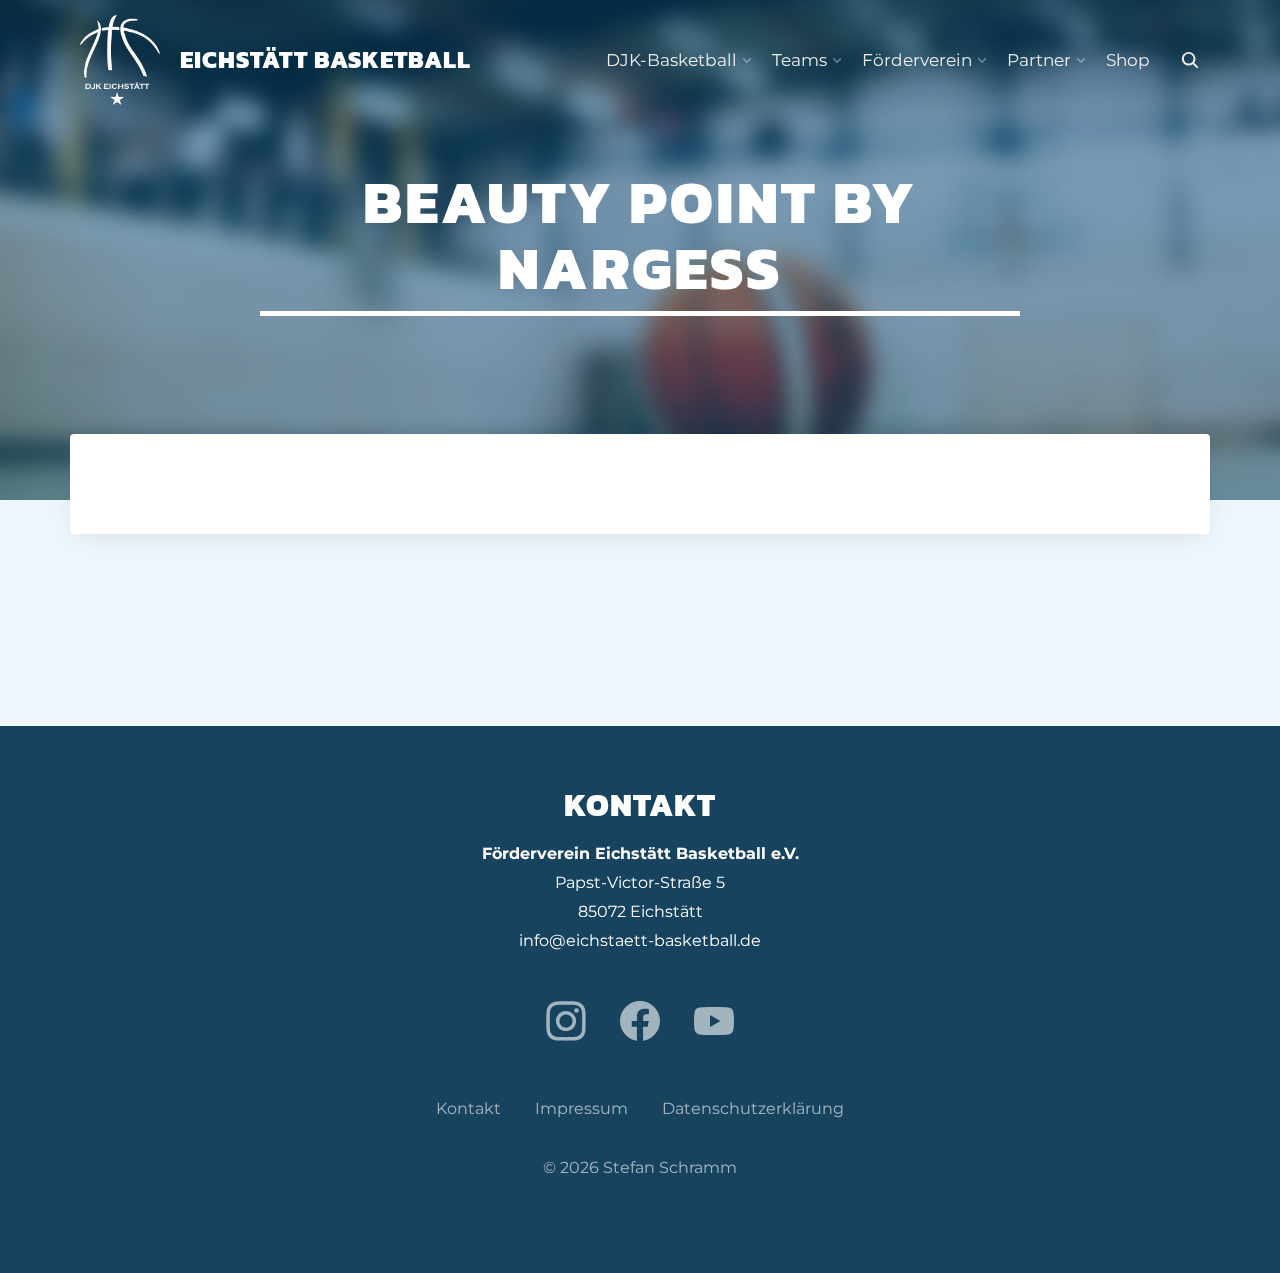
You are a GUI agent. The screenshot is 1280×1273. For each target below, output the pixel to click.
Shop (1128, 60)
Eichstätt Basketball (325, 59)
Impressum (581, 1108)
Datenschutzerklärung (753, 1108)
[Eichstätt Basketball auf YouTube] (714, 1021)
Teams (799, 60)
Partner (1039, 60)
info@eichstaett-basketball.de (640, 940)
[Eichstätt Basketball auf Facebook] (640, 1021)
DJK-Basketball (671, 60)
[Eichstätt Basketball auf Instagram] (566, 1021)
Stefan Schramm (670, 1167)
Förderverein (917, 60)
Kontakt (468, 1108)
